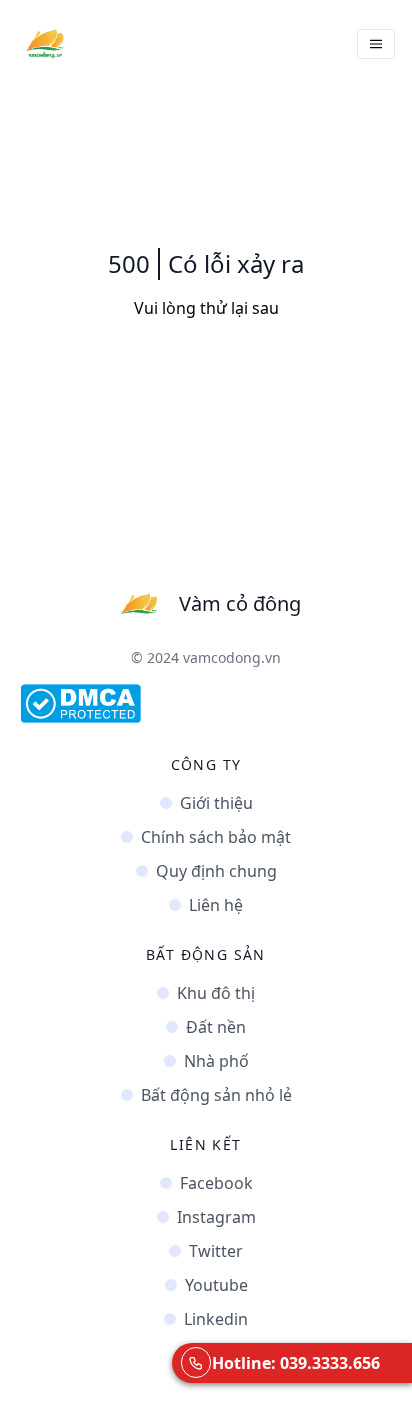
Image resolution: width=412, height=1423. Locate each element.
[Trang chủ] (45, 44)
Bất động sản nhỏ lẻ (216, 1095)
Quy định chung (216, 871)
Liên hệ (216, 905)
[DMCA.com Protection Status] (206, 703)
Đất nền (216, 1027)
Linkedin (216, 1319)
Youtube (216, 1285)
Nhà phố (216, 1061)
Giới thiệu (216, 803)
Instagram (216, 1217)
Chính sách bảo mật (216, 837)
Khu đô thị (216, 993)
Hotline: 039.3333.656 (296, 1363)
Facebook (216, 1183)
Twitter (216, 1251)
